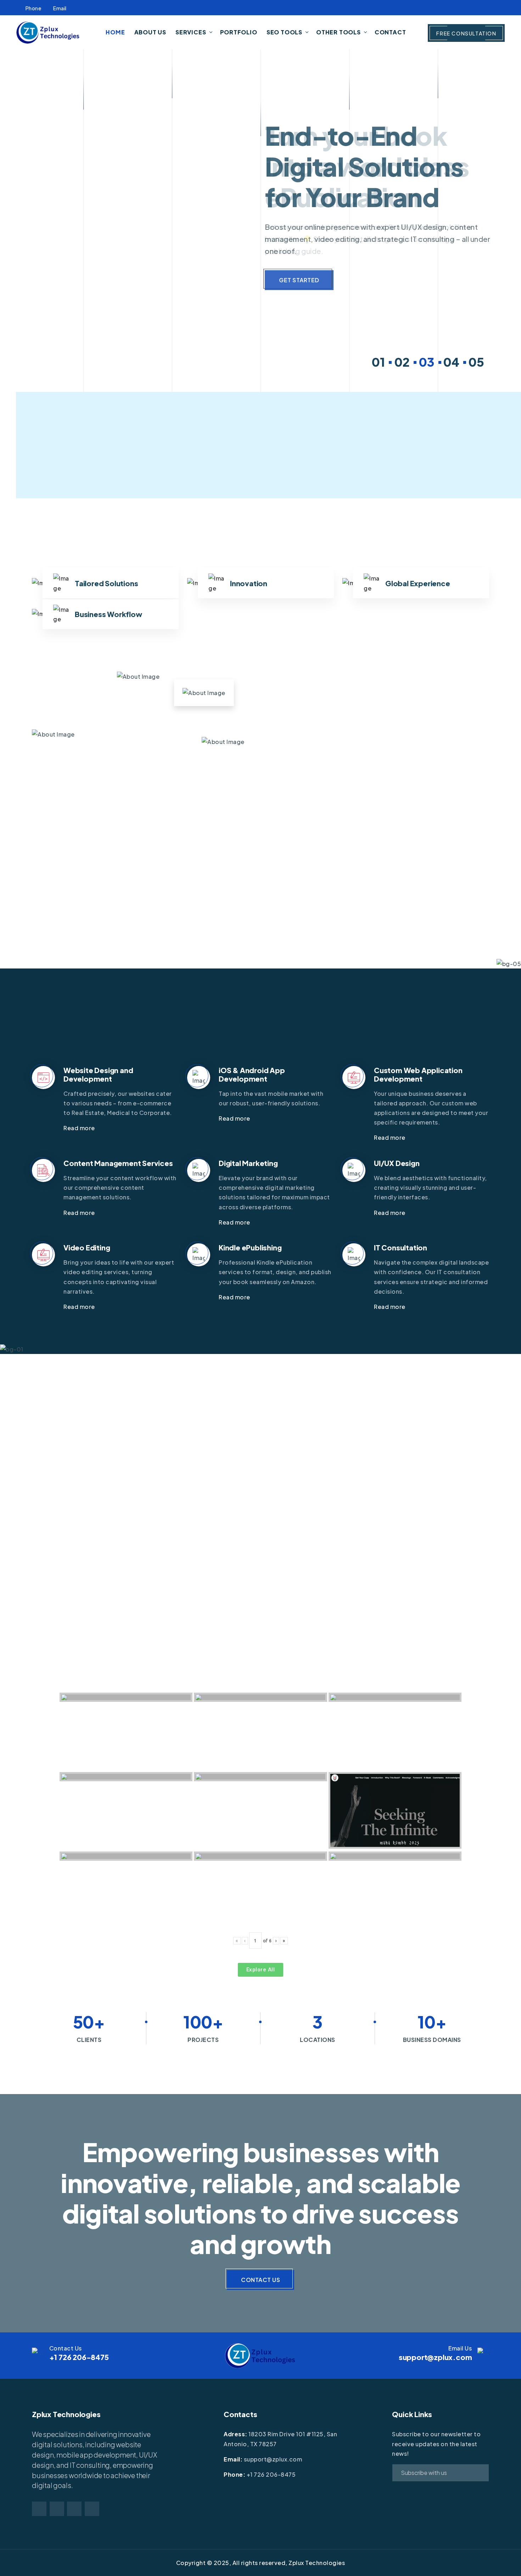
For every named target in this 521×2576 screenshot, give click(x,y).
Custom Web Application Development (418, 1074)
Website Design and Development (98, 1074)
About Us (150, 32)
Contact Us (260, 2280)
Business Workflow (108, 614)
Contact (390, 32)
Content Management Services (118, 1163)
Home (115, 32)
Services (191, 32)
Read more (80, 1128)
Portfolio (239, 32)
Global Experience (418, 583)
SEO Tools (284, 32)
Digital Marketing (248, 1163)
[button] (375, 362)
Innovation (249, 583)
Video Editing (87, 1247)
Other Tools (338, 32)
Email (60, 8)
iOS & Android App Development (252, 1074)
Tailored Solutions (106, 583)
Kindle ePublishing (250, 1247)
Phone (33, 8)
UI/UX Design (397, 1163)
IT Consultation (400, 1247)
